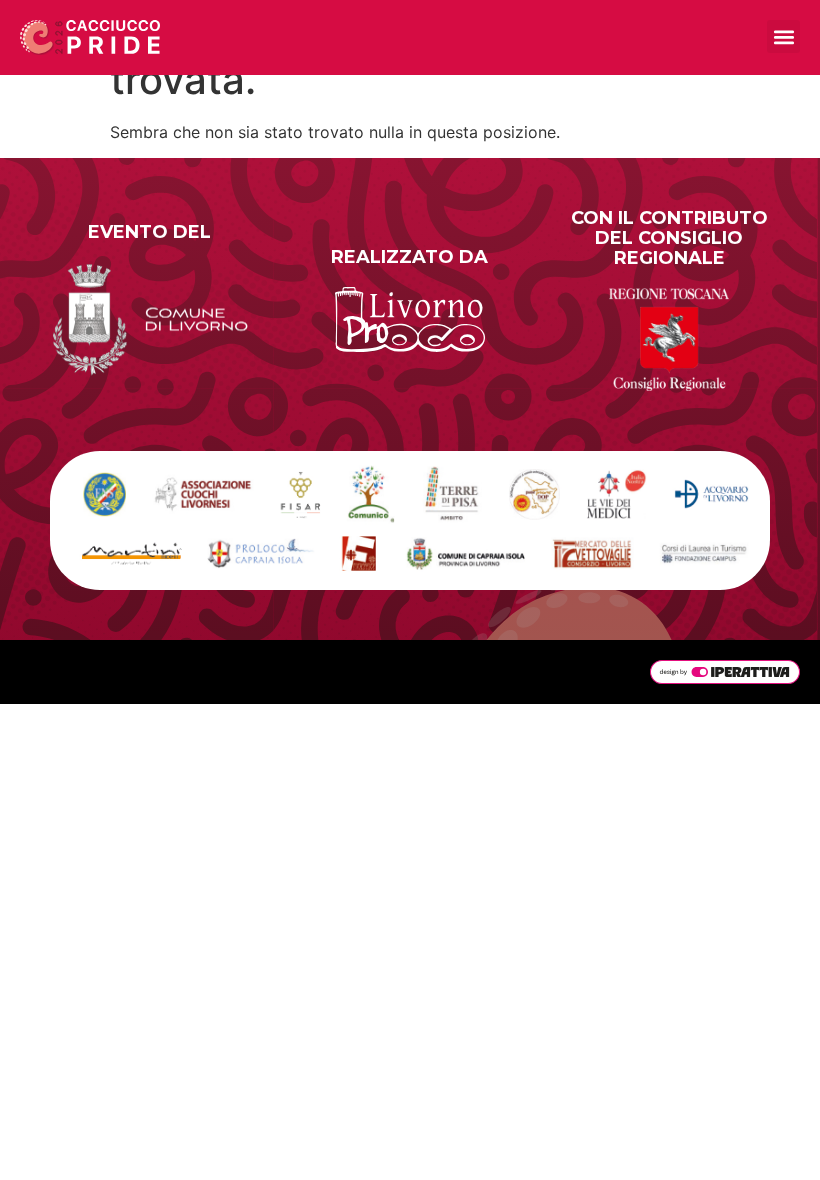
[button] (783, 36)
